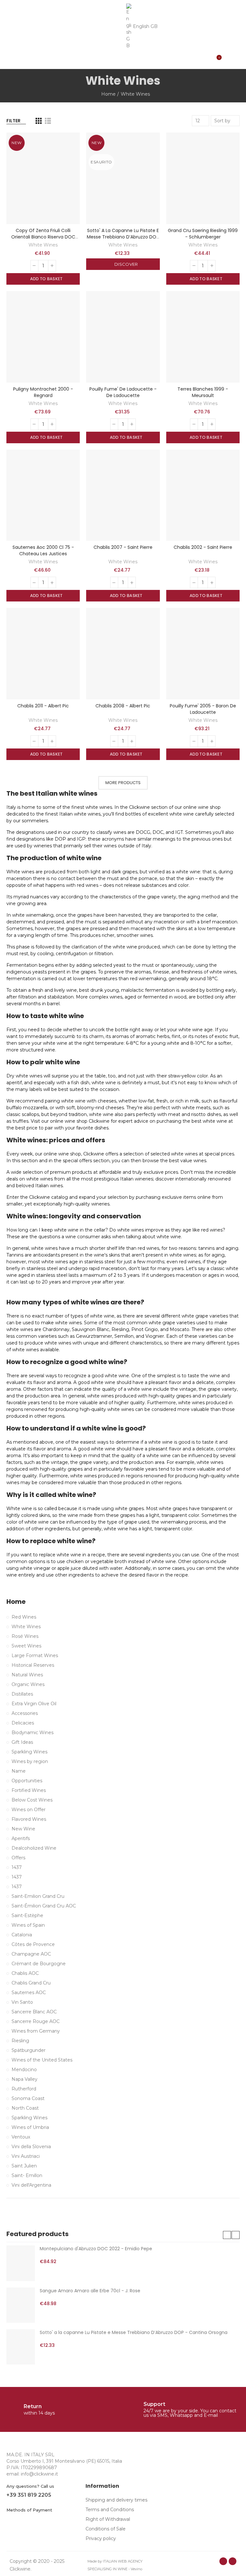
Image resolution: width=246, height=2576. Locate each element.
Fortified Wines (29, 1790)
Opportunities (27, 1781)
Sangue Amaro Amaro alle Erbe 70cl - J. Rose (90, 2291)
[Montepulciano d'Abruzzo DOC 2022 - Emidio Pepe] (21, 2263)
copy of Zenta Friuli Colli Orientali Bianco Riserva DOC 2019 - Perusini (43, 237)
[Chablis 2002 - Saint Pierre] (203, 495)
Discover (126, 264)
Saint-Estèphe (27, 1915)
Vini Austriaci (26, 2156)
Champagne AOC (31, 1954)
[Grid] (39, 121)
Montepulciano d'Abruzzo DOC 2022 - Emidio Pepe (96, 2249)
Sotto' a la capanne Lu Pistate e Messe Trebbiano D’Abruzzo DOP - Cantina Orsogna (123, 237)
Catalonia (22, 1935)
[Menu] (9, 35)
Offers (18, 1858)
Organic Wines (28, 1684)
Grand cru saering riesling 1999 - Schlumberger (203, 234)
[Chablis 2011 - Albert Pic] (43, 654)
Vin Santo (22, 2002)
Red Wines (24, 1617)
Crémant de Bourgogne (39, 1964)
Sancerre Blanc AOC (34, 2012)
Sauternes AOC (29, 1993)
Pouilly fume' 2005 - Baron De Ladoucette (203, 709)
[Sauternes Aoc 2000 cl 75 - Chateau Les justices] (43, 495)
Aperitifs (21, 1838)
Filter (13, 121)
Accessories (25, 1713)
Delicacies (23, 1723)
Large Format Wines (35, 1655)
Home (16, 1602)
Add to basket (46, 279)
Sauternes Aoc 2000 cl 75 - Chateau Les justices (43, 550)
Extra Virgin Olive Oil (34, 1704)
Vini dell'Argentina (31, 2185)
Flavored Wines (29, 1819)
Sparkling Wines (29, 1752)
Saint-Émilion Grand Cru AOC (44, 1906)
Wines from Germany (36, 2031)
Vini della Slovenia (31, 2147)
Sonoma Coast (28, 2098)
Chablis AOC (25, 1973)
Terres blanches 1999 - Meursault (203, 392)
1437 (17, 1867)
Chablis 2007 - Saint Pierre (123, 547)
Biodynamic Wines (33, 1733)
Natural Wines (27, 1675)
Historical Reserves (33, 1665)
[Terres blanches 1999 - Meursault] (203, 337)
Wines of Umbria (30, 2127)
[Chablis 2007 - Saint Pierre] (123, 495)
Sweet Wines (26, 1646)
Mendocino (24, 2070)
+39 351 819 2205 (29, 2495)
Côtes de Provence (33, 1944)
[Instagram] (233, 2561)
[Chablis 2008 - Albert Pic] (123, 654)
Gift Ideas (22, 1742)
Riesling (20, 2041)
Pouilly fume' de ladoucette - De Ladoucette (123, 392)
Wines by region (30, 1761)
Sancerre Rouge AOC (36, 2021)
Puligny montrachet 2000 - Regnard (43, 392)
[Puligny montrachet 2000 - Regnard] (43, 337)
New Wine (23, 1829)
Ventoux (21, 2137)
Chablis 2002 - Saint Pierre (203, 547)
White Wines (43, 245)
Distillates (22, 1694)
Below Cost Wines (32, 1800)
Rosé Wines (25, 1636)
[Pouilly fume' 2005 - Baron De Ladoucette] (203, 654)
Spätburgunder (29, 2050)
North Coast (25, 2108)
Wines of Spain (28, 1925)
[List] (48, 121)
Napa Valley (25, 2079)
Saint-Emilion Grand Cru (38, 1896)
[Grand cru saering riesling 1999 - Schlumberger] (203, 178)
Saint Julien (24, 2166)
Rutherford (24, 2089)
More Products (123, 783)
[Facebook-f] (223, 2561)
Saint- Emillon (27, 2175)
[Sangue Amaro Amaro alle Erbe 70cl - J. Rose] (21, 2305)
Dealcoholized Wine (34, 1848)
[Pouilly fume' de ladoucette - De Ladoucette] (123, 337)
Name (19, 1771)
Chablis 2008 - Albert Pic (123, 706)
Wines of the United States (42, 2060)
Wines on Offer (29, 1810)
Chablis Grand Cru (31, 1983)
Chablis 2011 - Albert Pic (43, 706)
